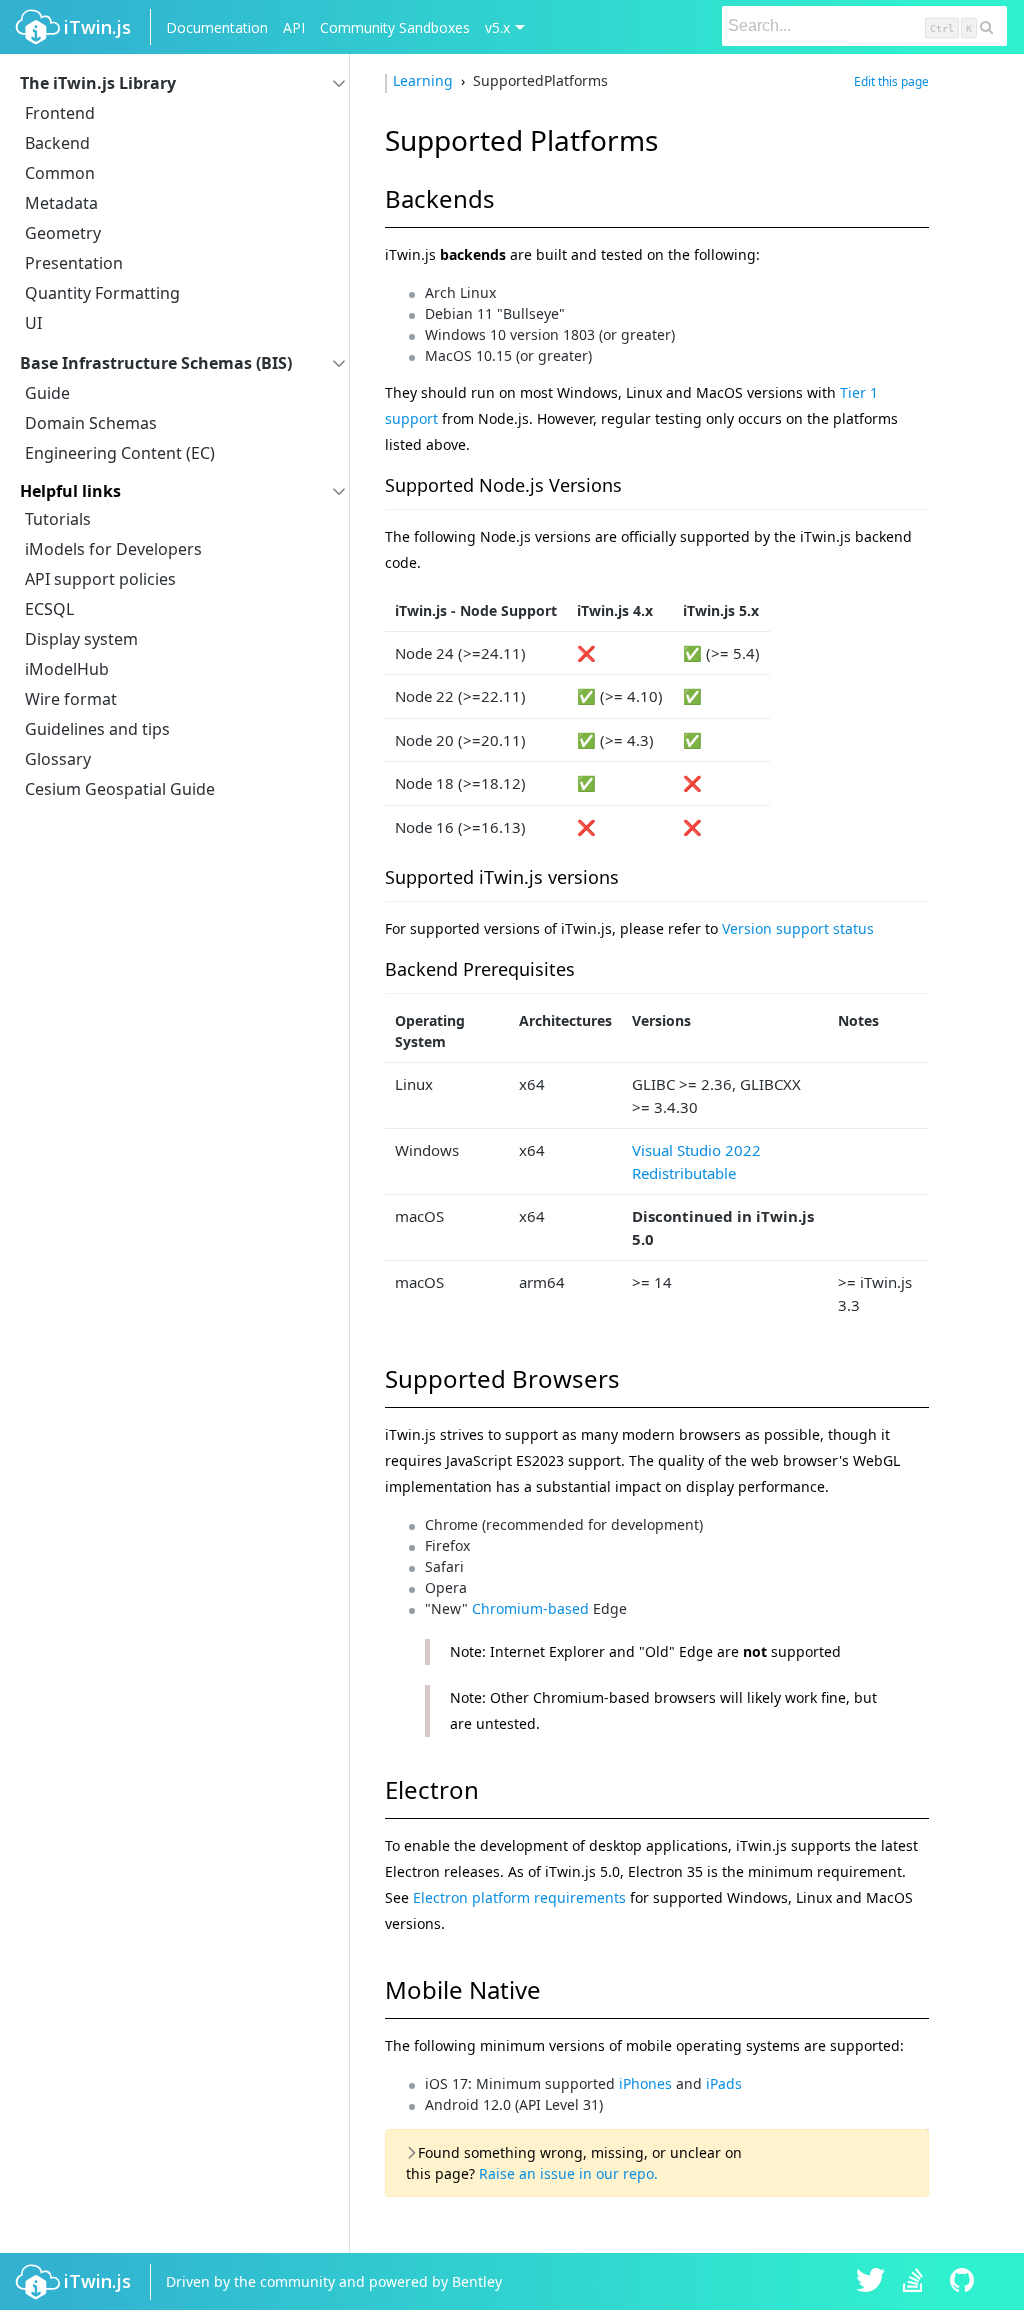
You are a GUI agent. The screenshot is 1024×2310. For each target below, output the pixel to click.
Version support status (798, 928)
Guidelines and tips (97, 729)
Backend (57, 143)
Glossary (58, 759)
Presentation (74, 263)
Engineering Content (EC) (120, 453)
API (294, 27)
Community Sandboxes (395, 27)
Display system (81, 639)
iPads (724, 2083)
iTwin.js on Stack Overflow (918, 2282)
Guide (47, 393)
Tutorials (58, 519)
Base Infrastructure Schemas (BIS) (156, 363)
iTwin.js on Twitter (871, 2282)
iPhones (645, 2083)
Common (60, 173)
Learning (425, 80)
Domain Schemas (91, 423)
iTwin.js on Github (965, 2282)
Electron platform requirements (519, 1897)
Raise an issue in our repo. (568, 2173)
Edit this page (891, 81)
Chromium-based (530, 1608)
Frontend (60, 113)
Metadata (61, 203)
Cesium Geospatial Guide (120, 789)
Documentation (217, 27)
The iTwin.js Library (98, 83)
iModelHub (67, 669)
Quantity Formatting (102, 293)
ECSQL (49, 609)
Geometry (63, 233)
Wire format (71, 699)
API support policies (100, 579)
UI (33, 323)
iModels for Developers (113, 549)
